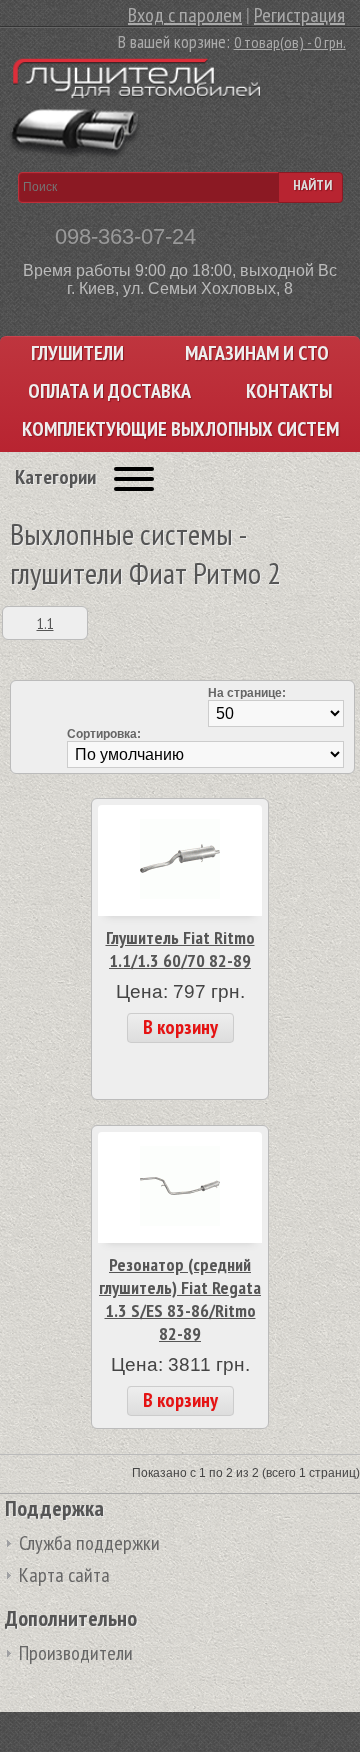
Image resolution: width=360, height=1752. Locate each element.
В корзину (180, 1027)
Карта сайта (64, 1575)
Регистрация (299, 15)
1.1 (45, 623)
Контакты (289, 391)
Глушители (77, 353)
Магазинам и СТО (257, 353)
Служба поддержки (89, 1543)
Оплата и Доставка (109, 391)
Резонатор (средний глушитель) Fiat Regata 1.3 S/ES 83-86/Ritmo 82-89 (180, 1299)
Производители (76, 1653)
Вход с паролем (185, 15)
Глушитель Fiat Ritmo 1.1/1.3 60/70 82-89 (180, 949)
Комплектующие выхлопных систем (180, 429)
